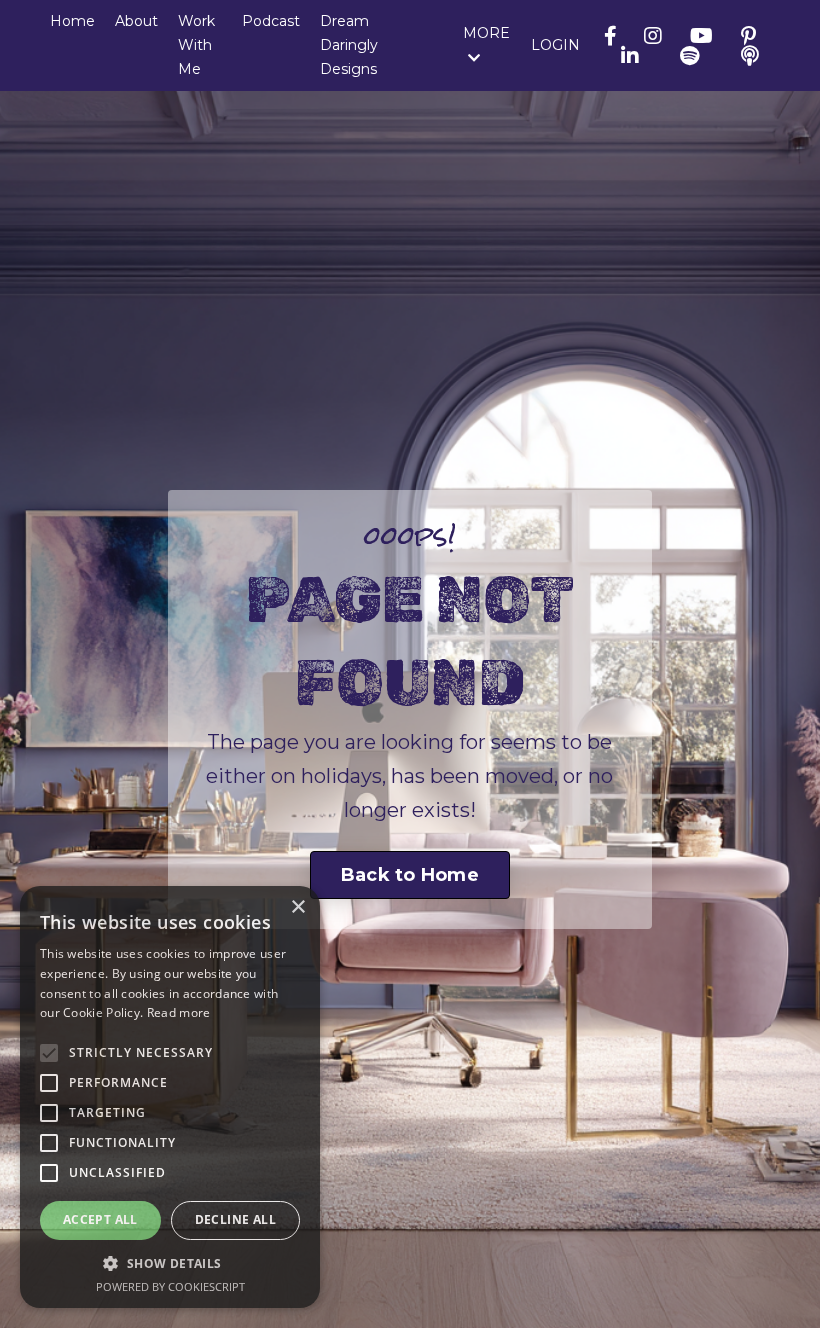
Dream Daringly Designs (349, 45)
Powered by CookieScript (170, 1286)
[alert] (170, 1097)
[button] (170, 1263)
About (136, 21)
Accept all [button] (100, 1219)
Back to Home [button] (410, 875)
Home (72, 21)
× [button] (297, 907)
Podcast (271, 21)
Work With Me (196, 45)
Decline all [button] (235, 1219)
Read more (179, 1012)
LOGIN (555, 45)
